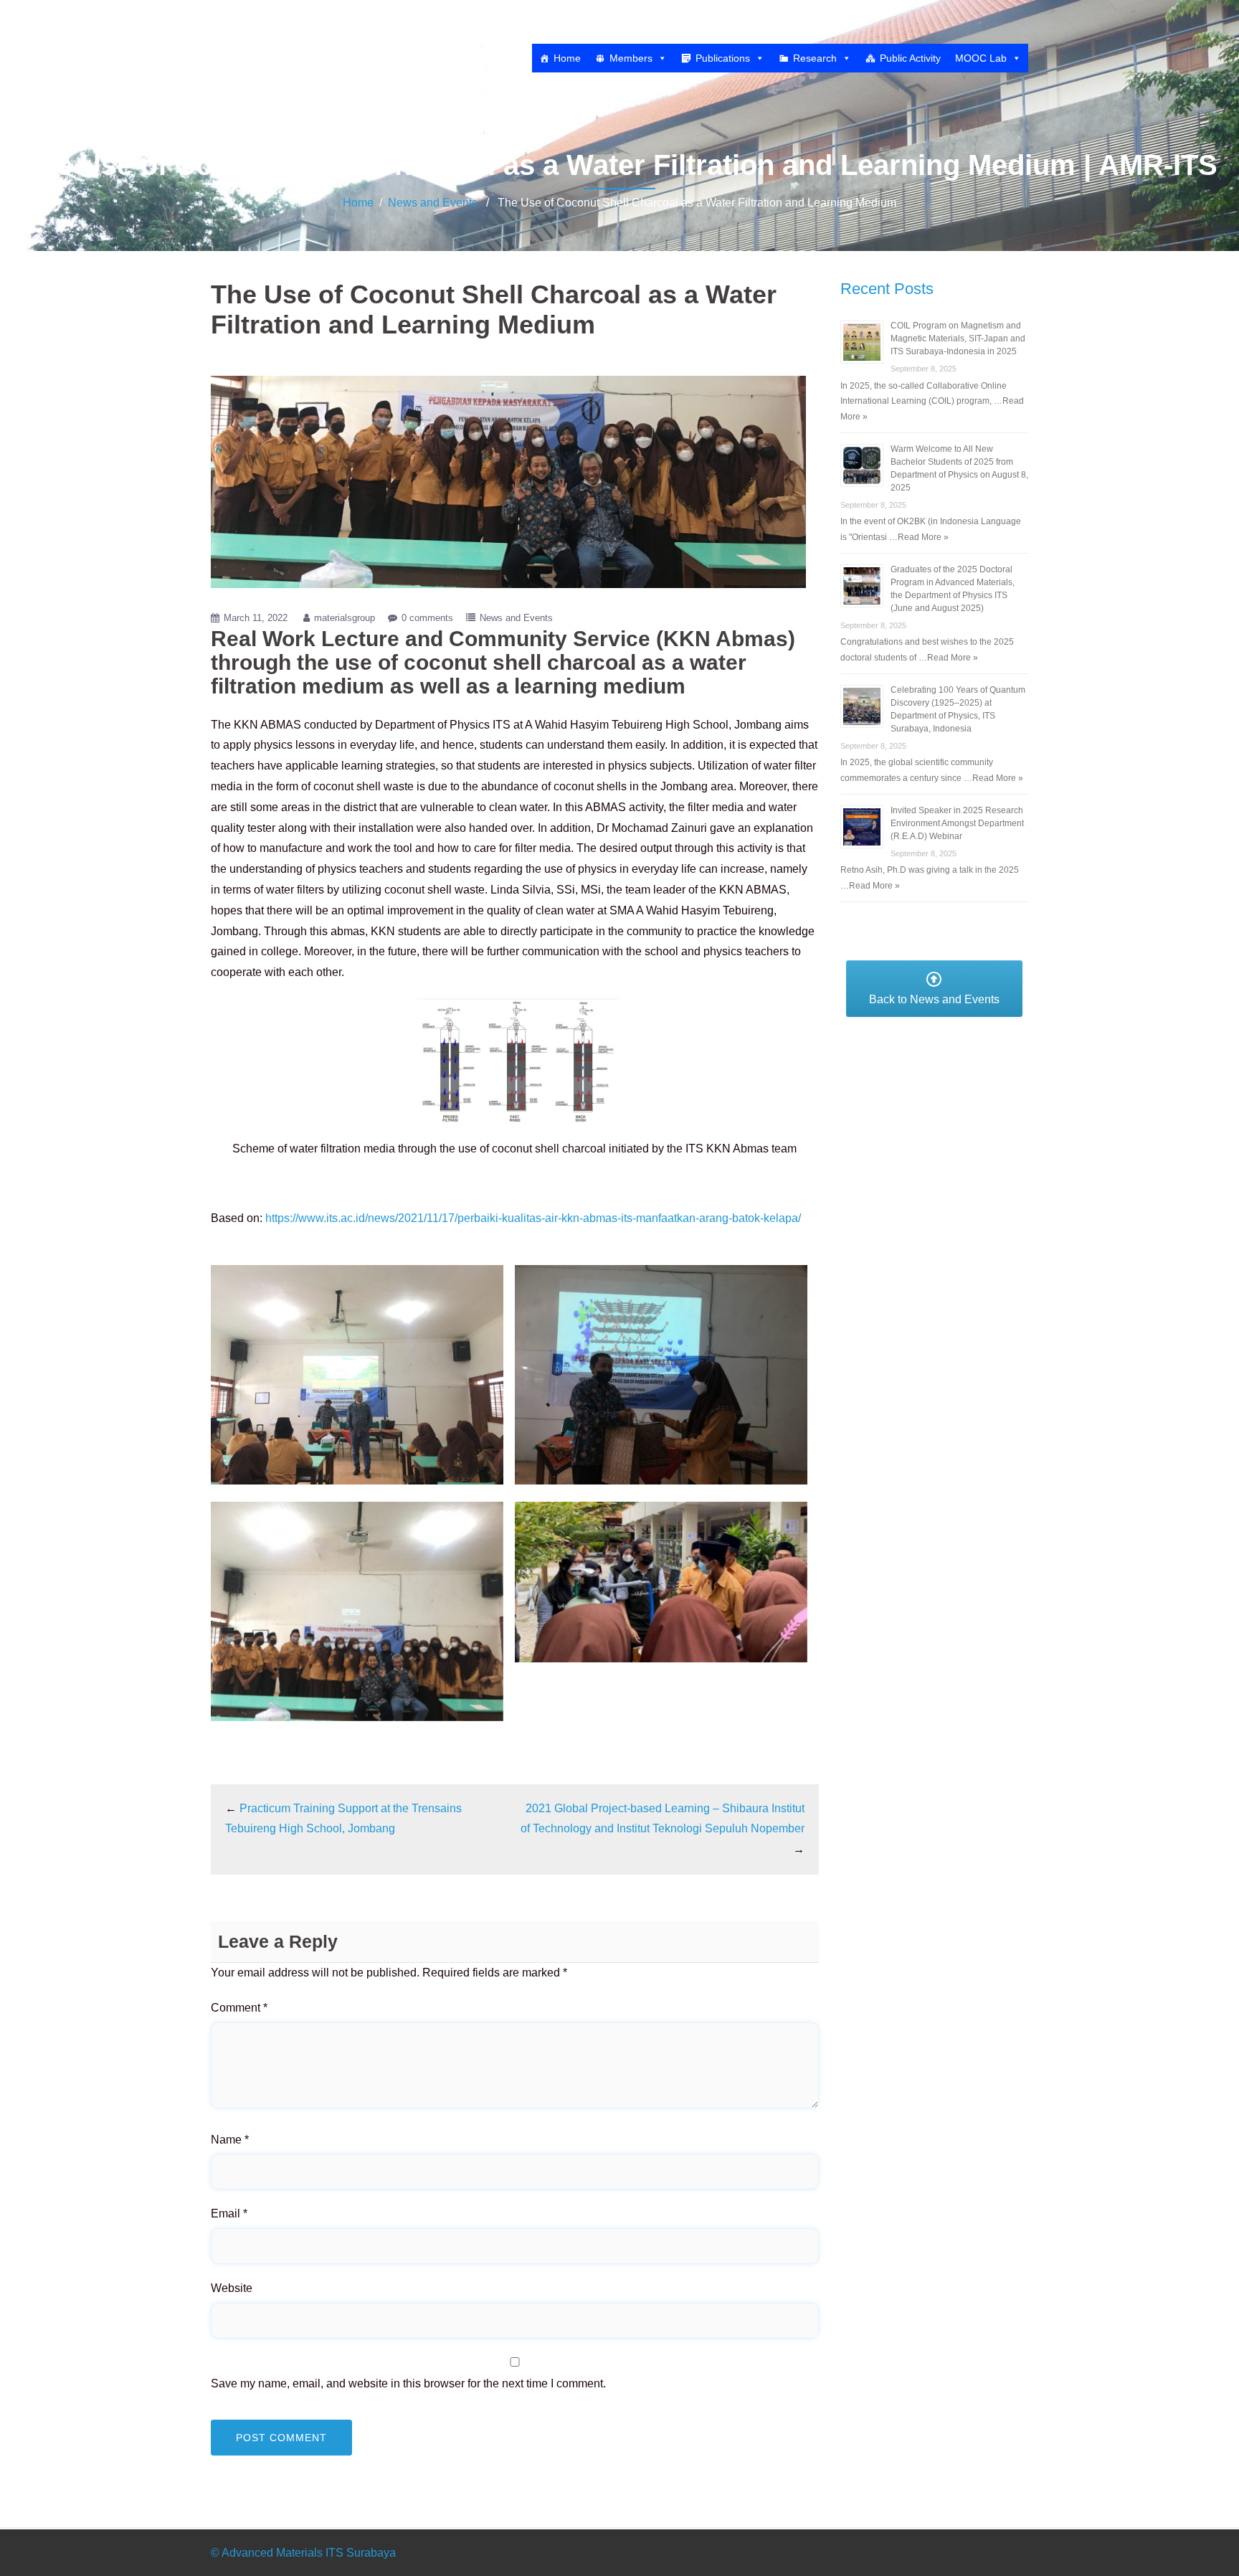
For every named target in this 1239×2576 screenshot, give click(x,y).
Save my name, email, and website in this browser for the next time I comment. (408, 2383)
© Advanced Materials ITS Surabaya (303, 2553)
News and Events (433, 203)
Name (230, 2140)
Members (631, 58)
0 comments (427, 618)
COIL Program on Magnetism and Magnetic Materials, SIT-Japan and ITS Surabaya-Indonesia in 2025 (958, 338)
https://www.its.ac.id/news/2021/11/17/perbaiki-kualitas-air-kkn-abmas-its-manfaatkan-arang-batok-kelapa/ (533, 1218)
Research (815, 58)
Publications (723, 58)
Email (229, 2213)
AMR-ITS (270, 30)
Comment (239, 2008)
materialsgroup (345, 618)
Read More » (923, 537)
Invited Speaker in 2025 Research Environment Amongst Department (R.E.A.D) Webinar (957, 823)
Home (567, 58)
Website (232, 2288)
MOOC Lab (981, 58)
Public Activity (910, 58)
